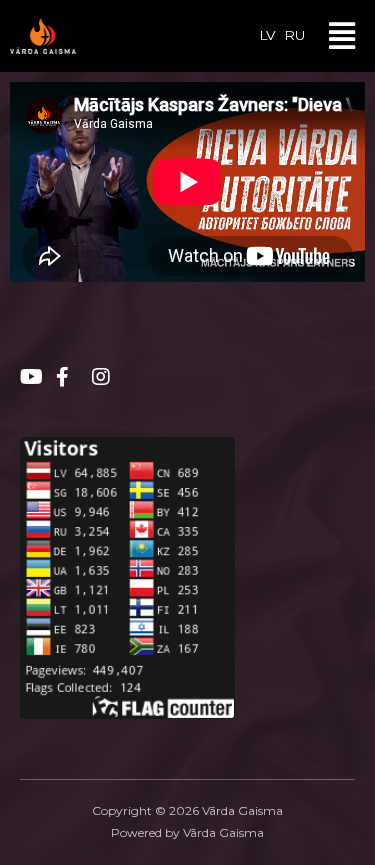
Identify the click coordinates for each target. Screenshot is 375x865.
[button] (341, 36)
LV (267, 35)
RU (294, 35)
